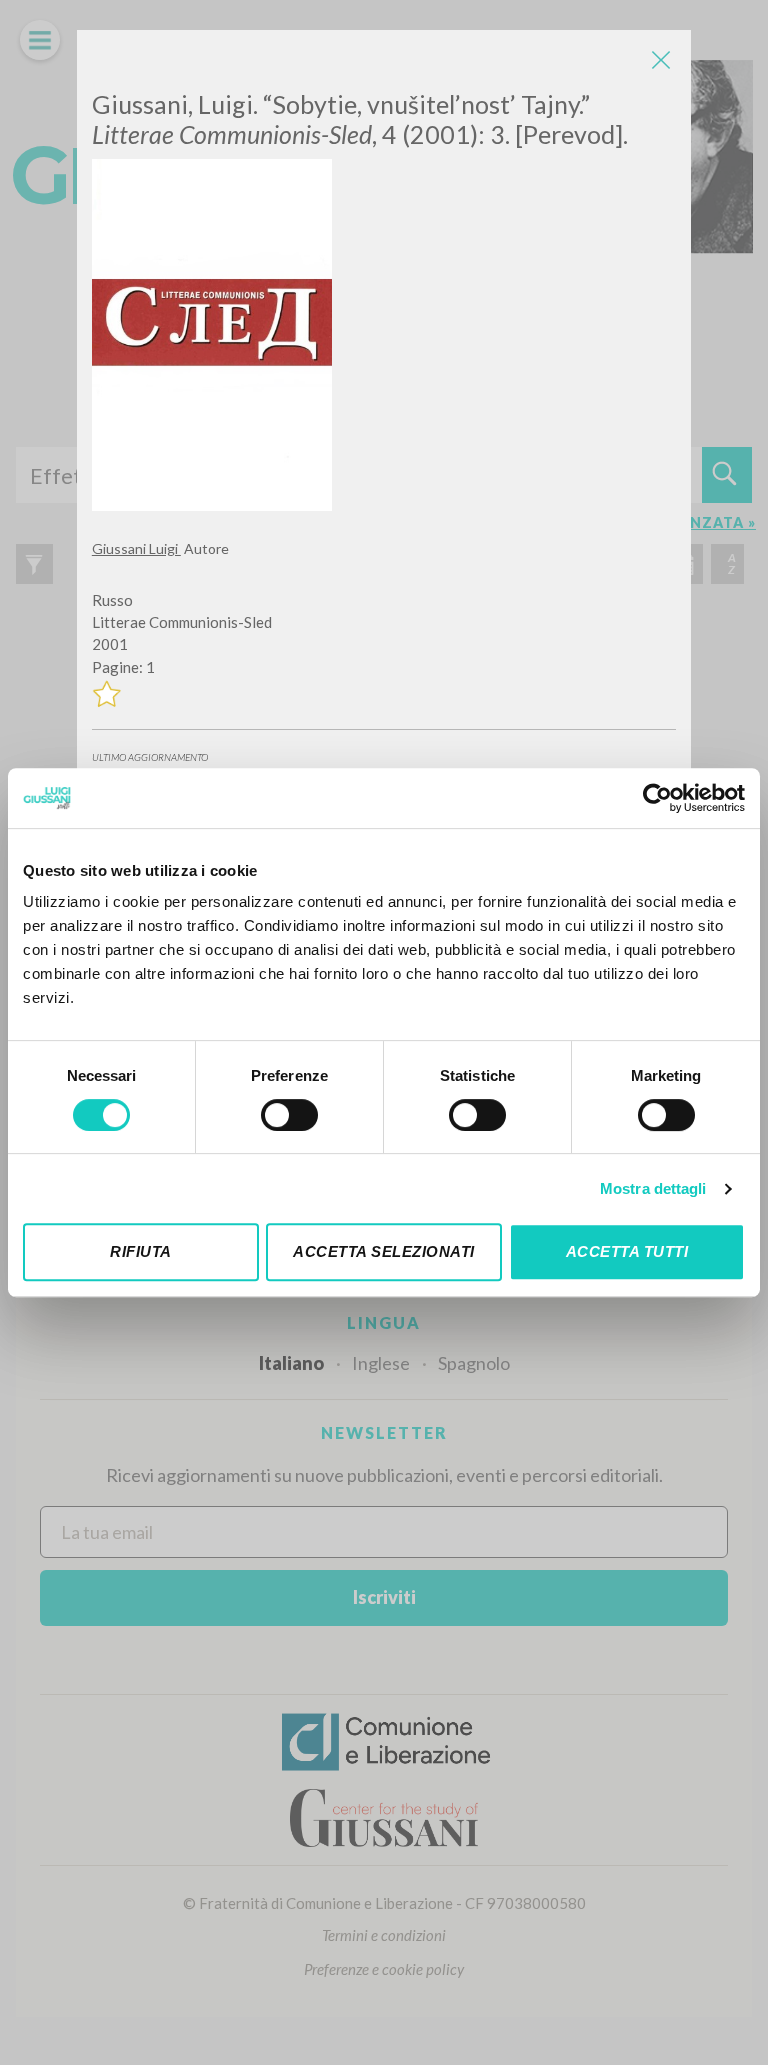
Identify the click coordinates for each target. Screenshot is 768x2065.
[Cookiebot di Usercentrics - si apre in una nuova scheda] (657, 798)
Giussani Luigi (136, 548)
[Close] (661, 60)
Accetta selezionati (384, 1251)
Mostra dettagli (653, 1188)
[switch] (289, 1115)
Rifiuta (141, 1251)
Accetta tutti (627, 1251)
